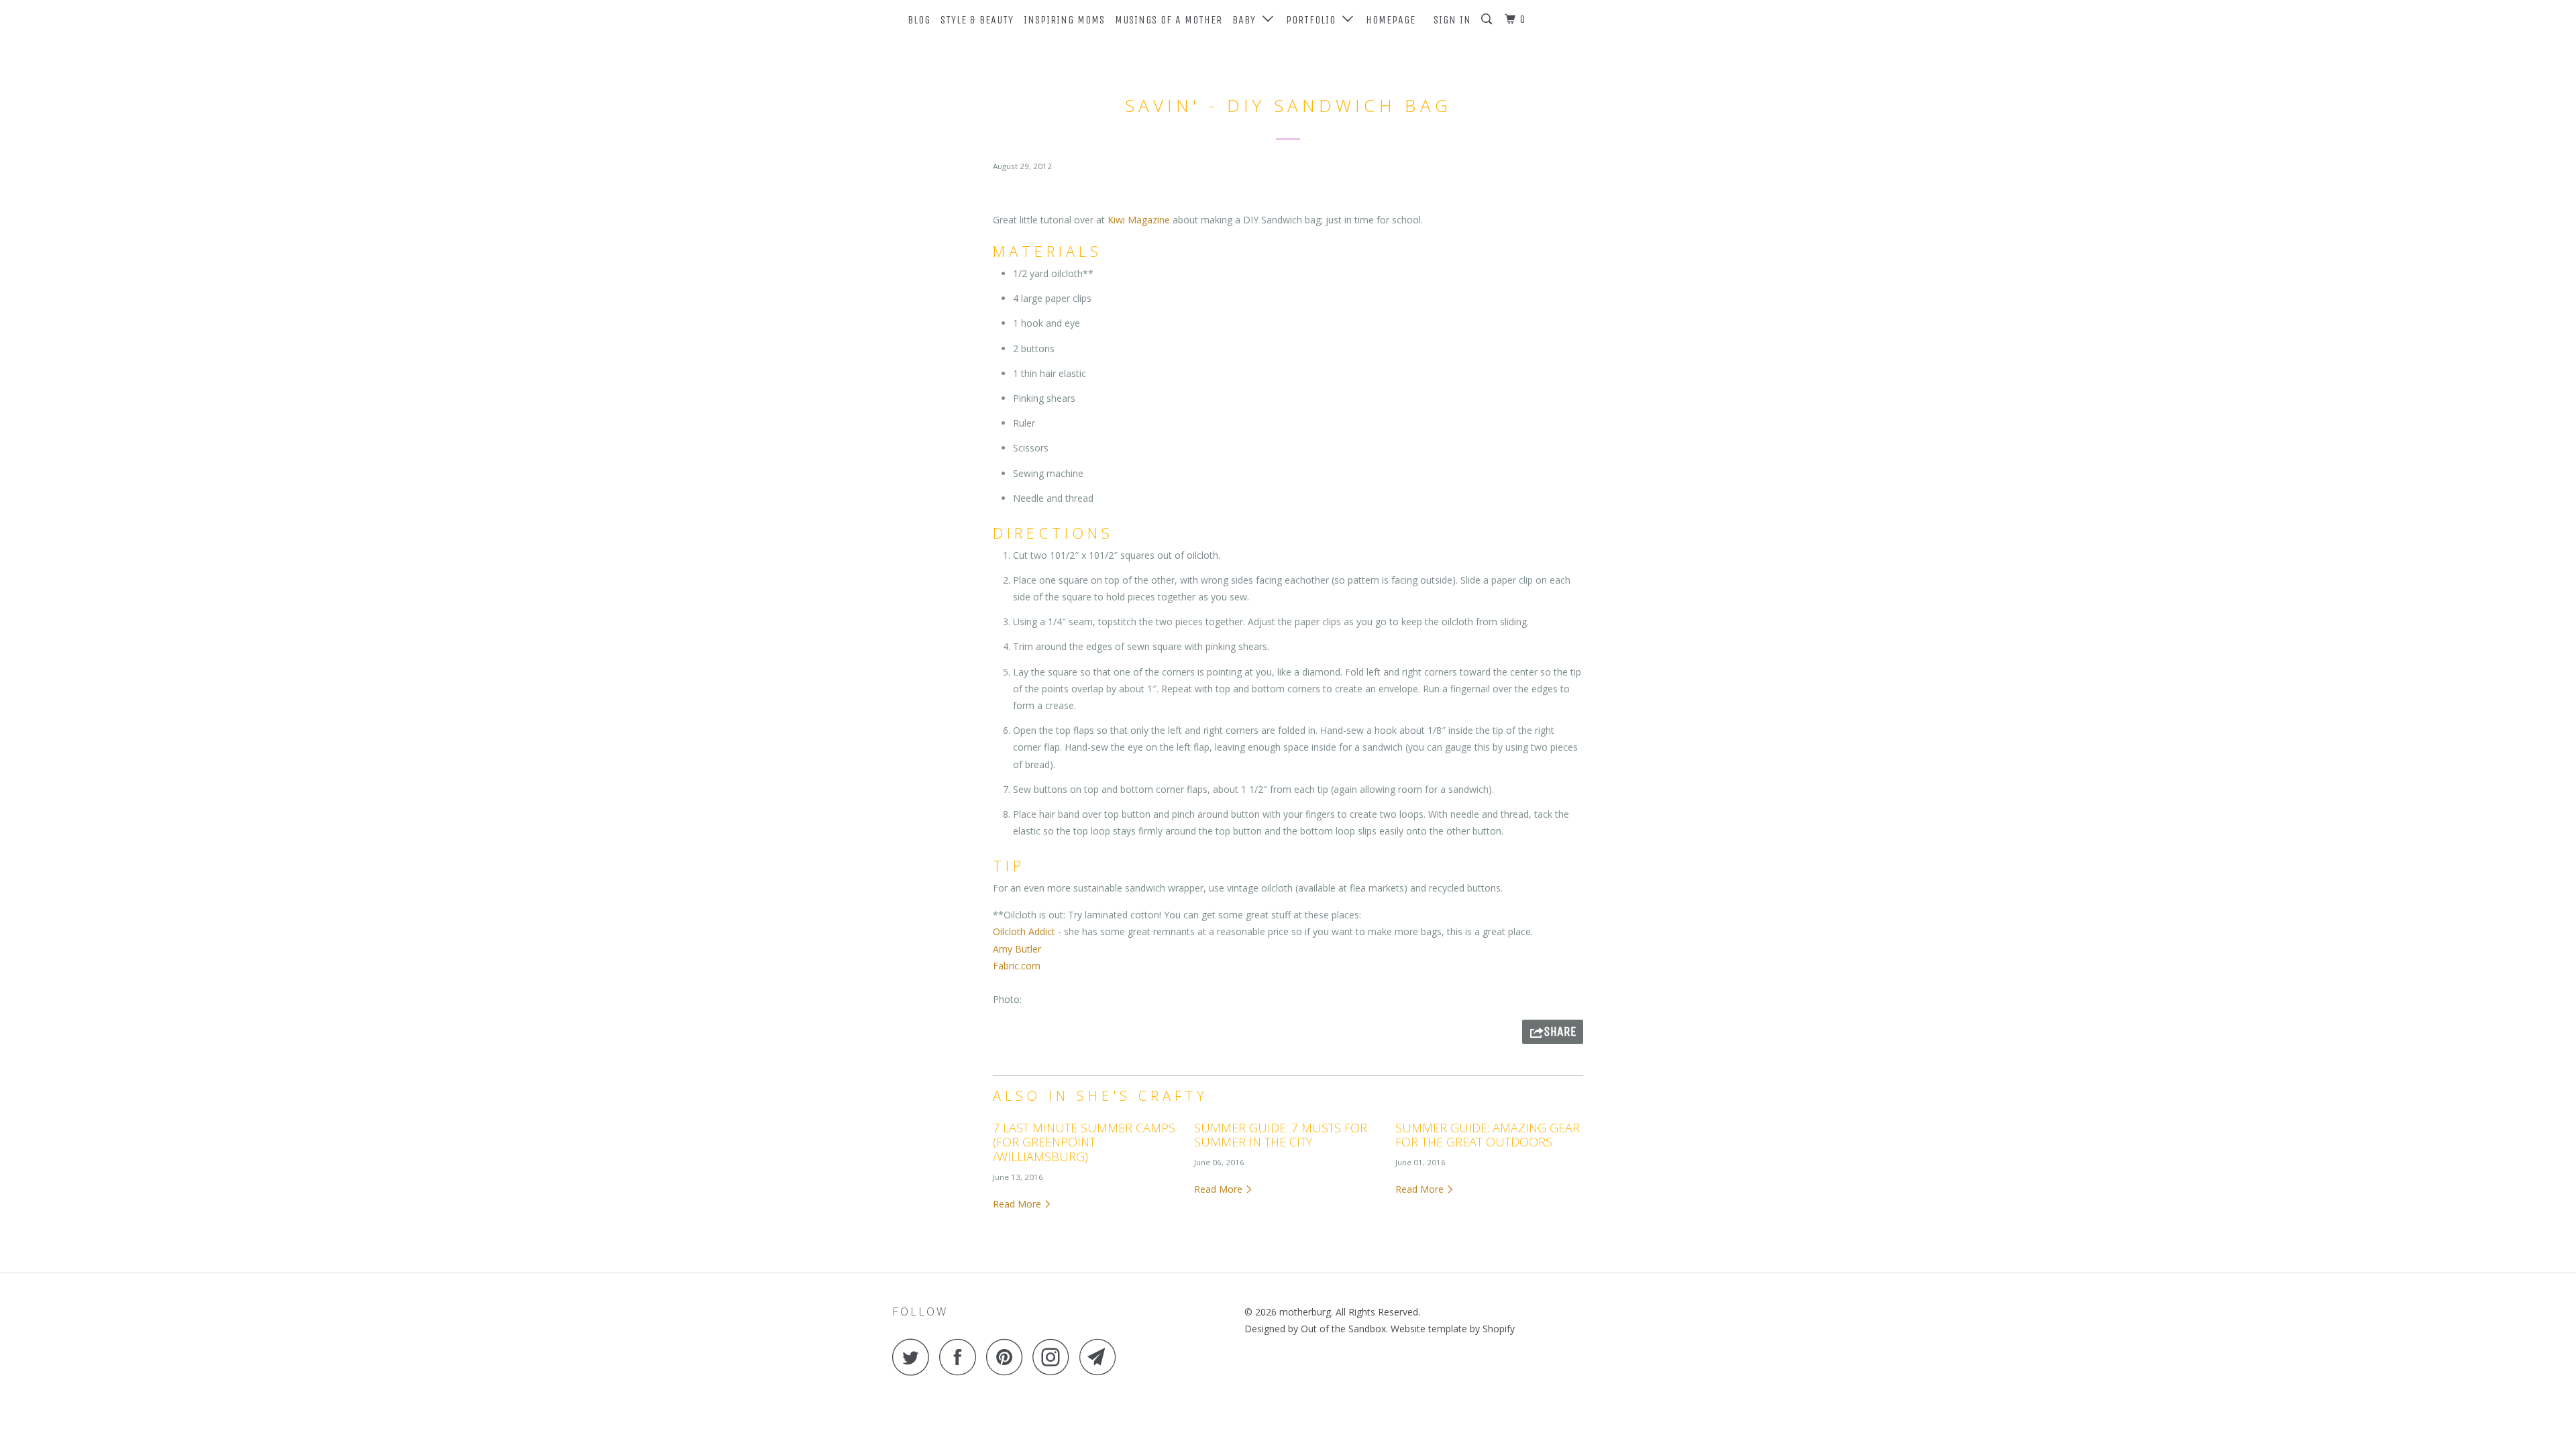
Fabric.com (1017, 966)
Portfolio (1314, 20)
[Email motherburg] (1102, 1357)
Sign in (1452, 20)
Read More (1018, 1204)
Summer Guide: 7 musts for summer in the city (1281, 1135)
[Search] (1488, 19)
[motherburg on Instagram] (1055, 1357)
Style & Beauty (977, 20)
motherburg (1305, 1312)
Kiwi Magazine (1139, 220)
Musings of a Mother (1169, 20)
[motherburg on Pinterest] (1008, 1357)
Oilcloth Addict (1024, 931)
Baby (1247, 20)
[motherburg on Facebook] (961, 1357)
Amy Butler (1017, 949)
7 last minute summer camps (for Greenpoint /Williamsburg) (1084, 1142)
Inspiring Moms (1064, 20)
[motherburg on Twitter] (914, 1357)
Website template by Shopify (1453, 1329)
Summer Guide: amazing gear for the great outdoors (1488, 1135)
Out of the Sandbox (1343, 1329)
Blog (919, 20)
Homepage (1391, 20)
